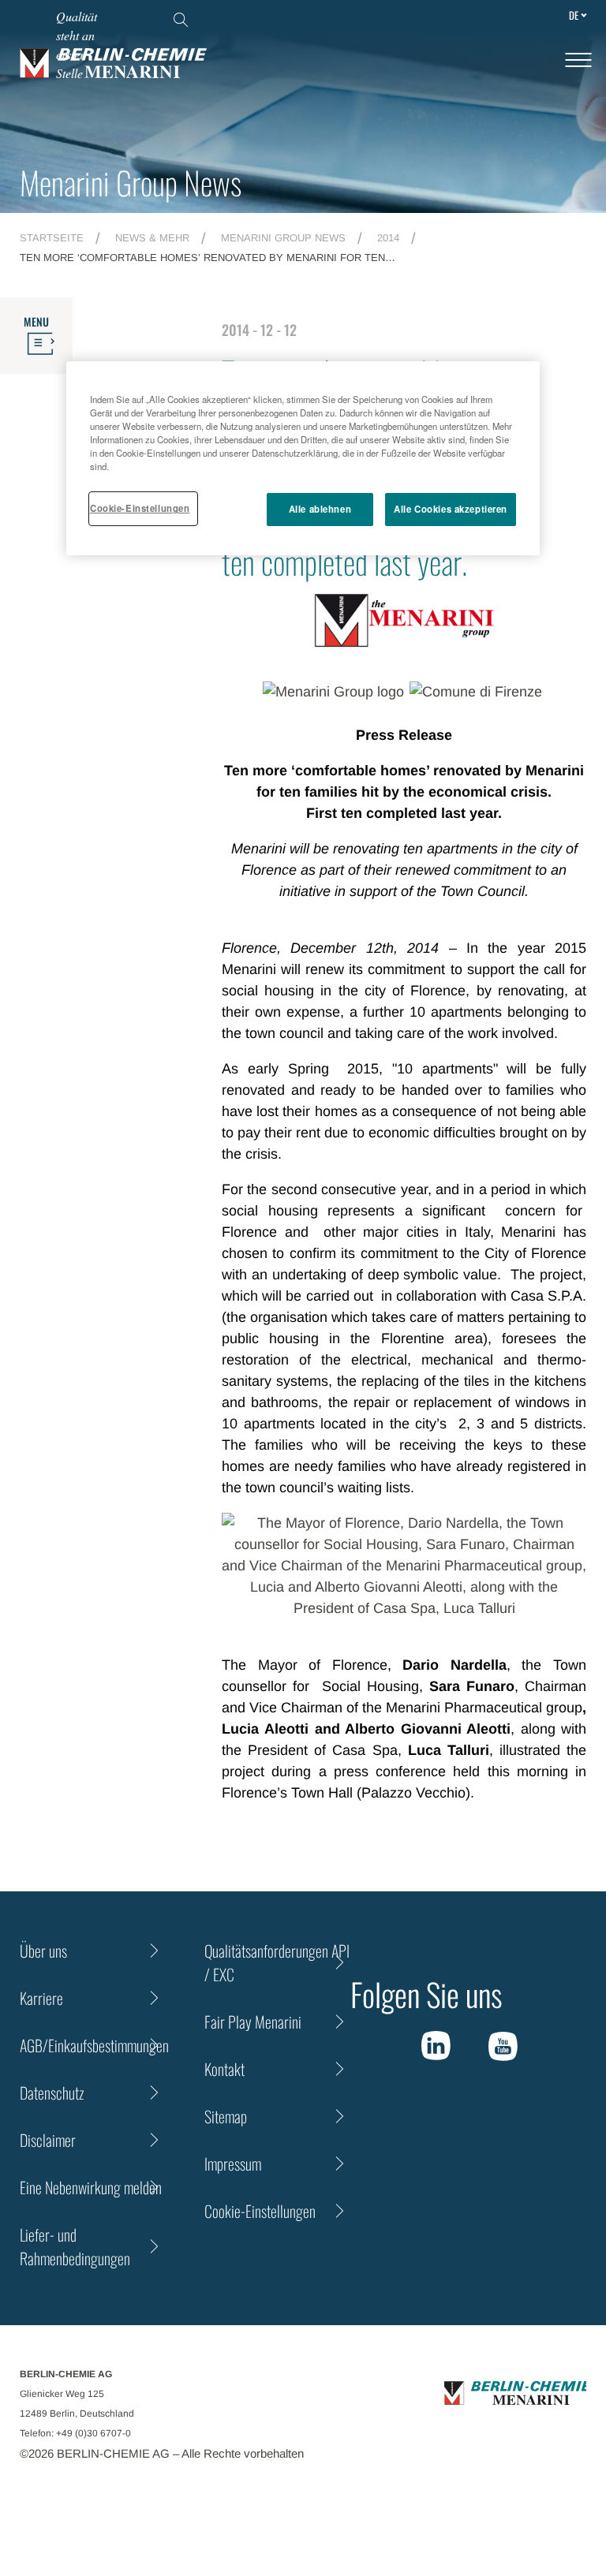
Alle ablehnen (320, 509)
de (574, 15)
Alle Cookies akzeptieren (451, 509)
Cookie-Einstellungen (140, 508)
